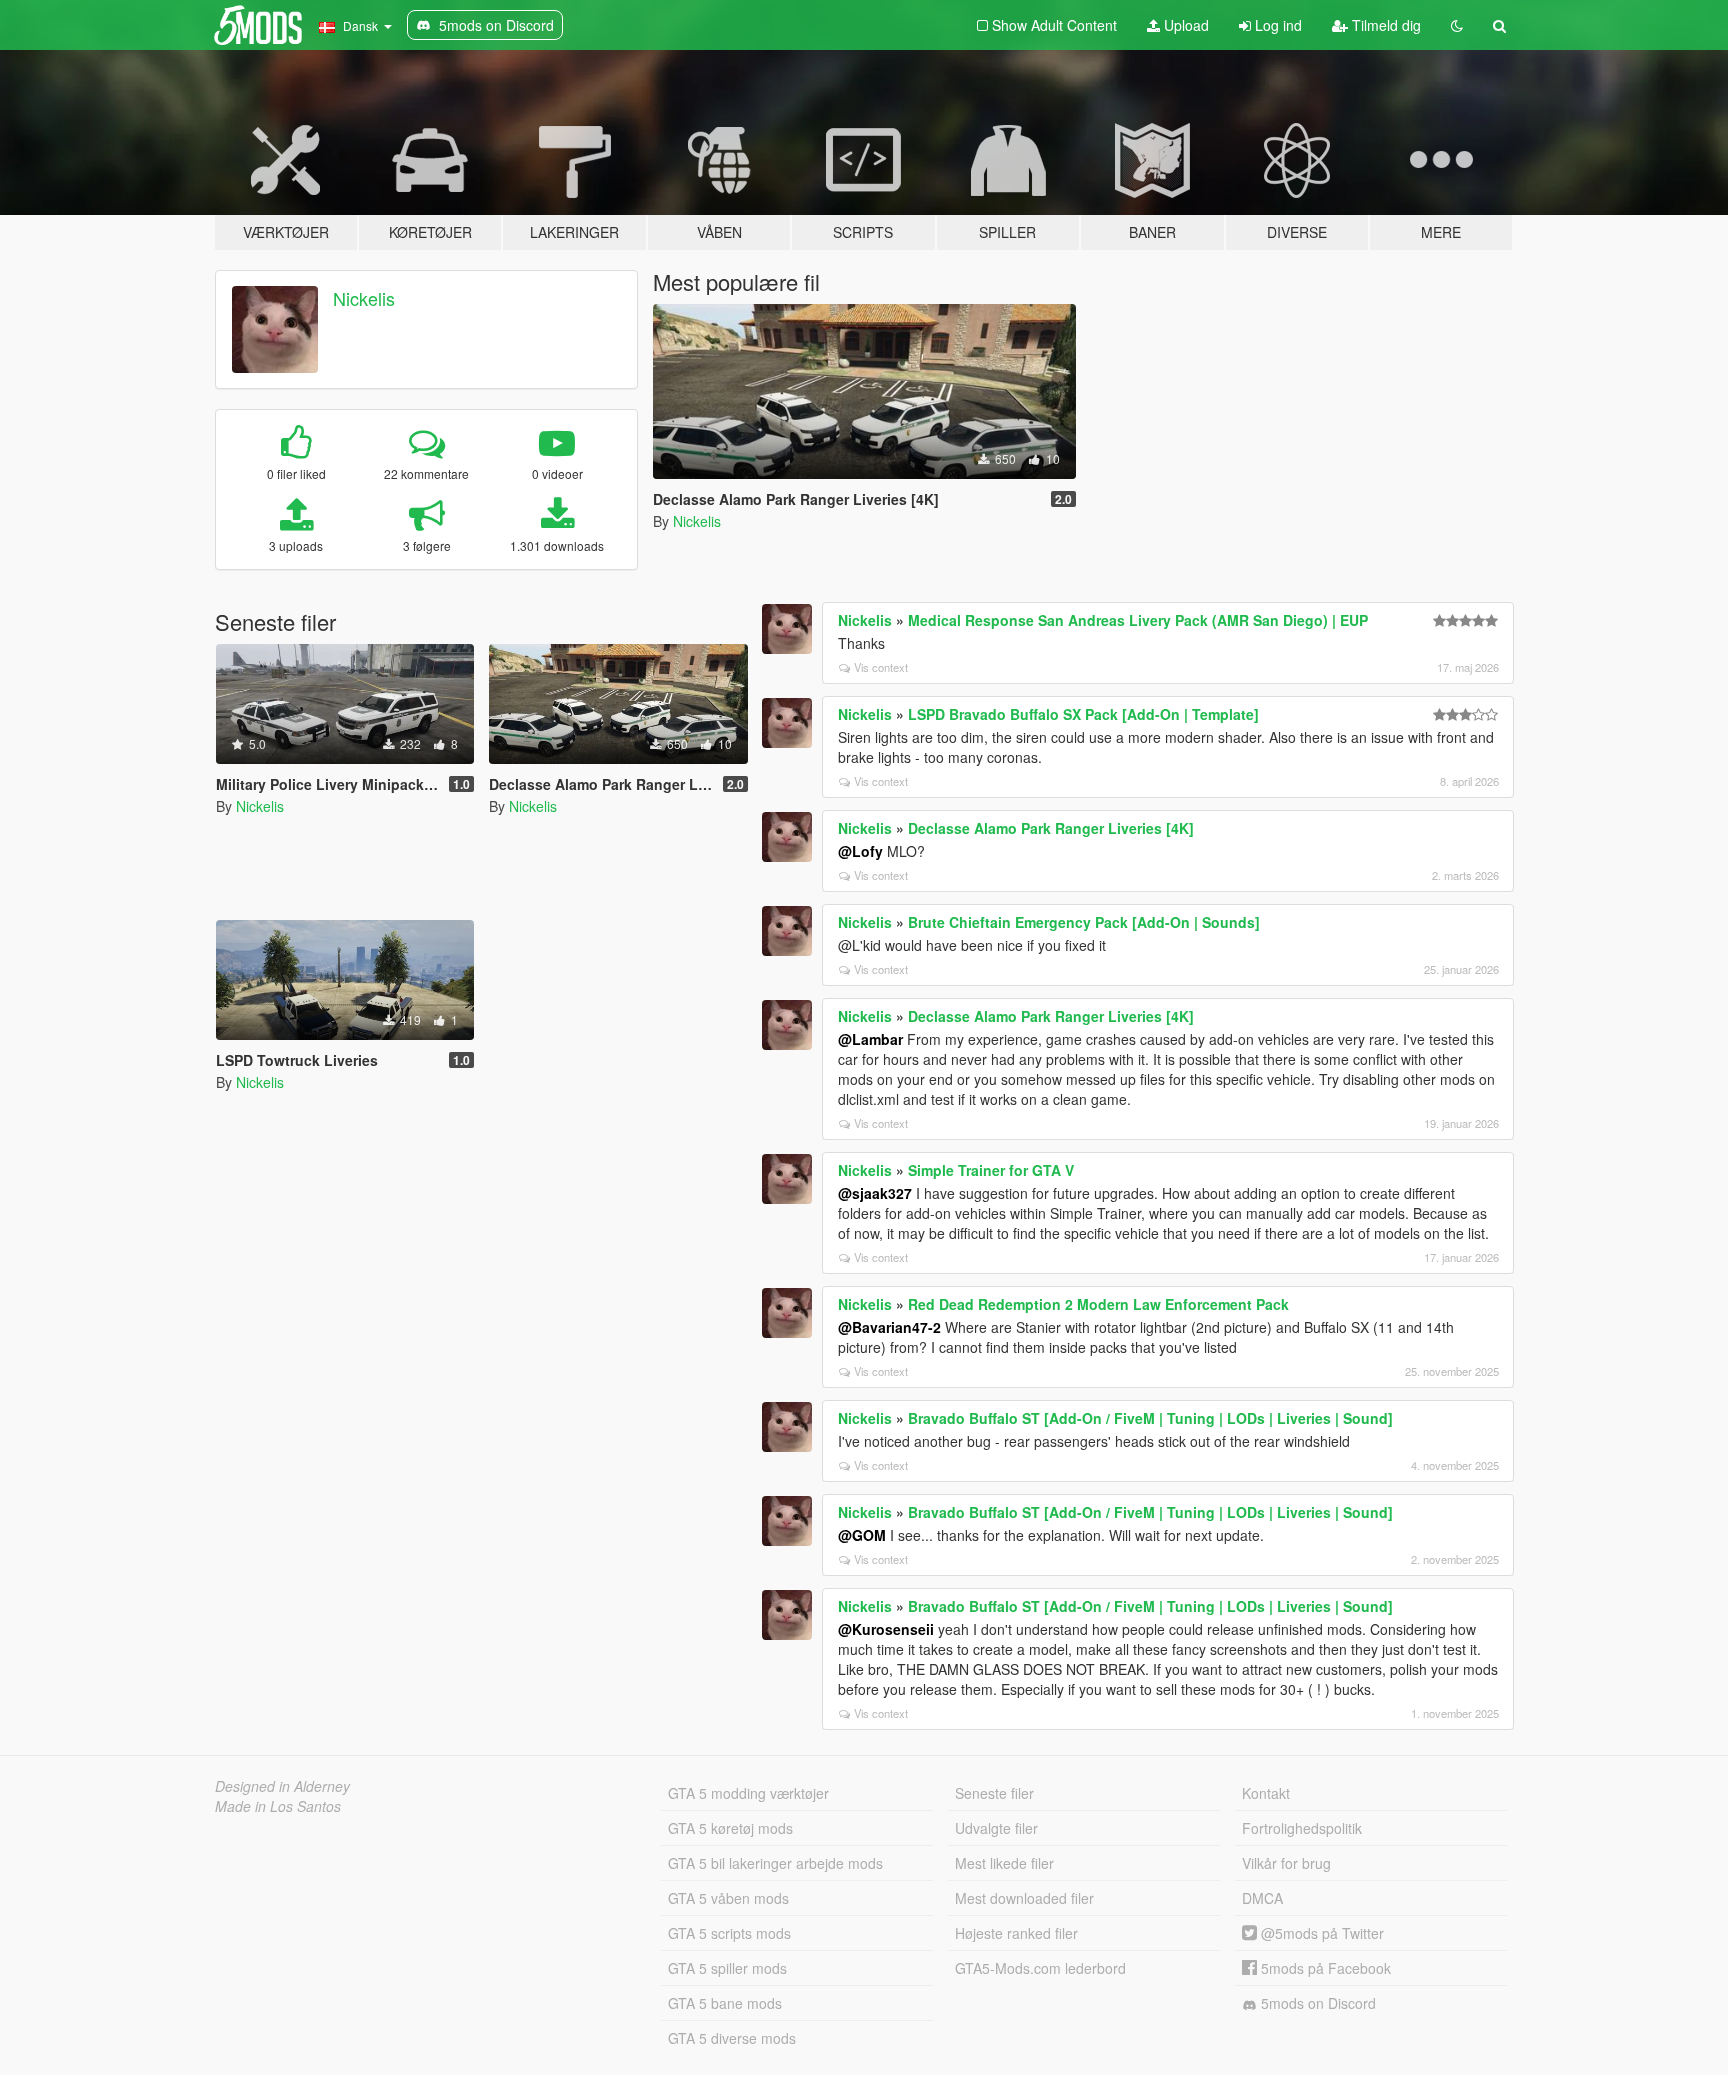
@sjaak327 (875, 1193)
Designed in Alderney (282, 1786)
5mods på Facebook (1324, 1968)
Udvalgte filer (996, 1828)
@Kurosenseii (886, 1629)
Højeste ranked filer (1016, 1933)
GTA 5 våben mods (728, 1898)
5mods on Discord (1316, 2003)
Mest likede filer (1004, 1863)
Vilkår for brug (1286, 1863)
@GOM (862, 1535)
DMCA (1262, 1898)
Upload (1184, 25)
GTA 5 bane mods (725, 2003)
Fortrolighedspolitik (1302, 1828)
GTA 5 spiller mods (727, 1968)
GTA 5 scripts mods (729, 1933)
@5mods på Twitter (1320, 1933)
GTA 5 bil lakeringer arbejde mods (775, 1863)
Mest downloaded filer (1024, 1898)
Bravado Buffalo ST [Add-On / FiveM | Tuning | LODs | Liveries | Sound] (1150, 1418)
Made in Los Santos (278, 1806)
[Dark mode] (1457, 25)
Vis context (881, 667)
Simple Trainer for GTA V (991, 1170)
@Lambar (870, 1039)
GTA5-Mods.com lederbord (1040, 1968)
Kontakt (1266, 1793)
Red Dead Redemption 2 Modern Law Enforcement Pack (1098, 1304)
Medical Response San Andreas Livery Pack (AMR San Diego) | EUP (1138, 620)
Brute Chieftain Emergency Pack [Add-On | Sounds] (1084, 922)
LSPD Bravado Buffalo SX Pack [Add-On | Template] (1083, 714)
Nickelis (364, 298)
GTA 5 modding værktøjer (748, 1793)
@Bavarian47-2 (889, 1327)
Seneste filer (994, 1793)
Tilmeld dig (1384, 25)
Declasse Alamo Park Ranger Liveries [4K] (1051, 828)
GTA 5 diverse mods (732, 2038)
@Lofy (860, 851)
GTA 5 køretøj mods (730, 1828)
